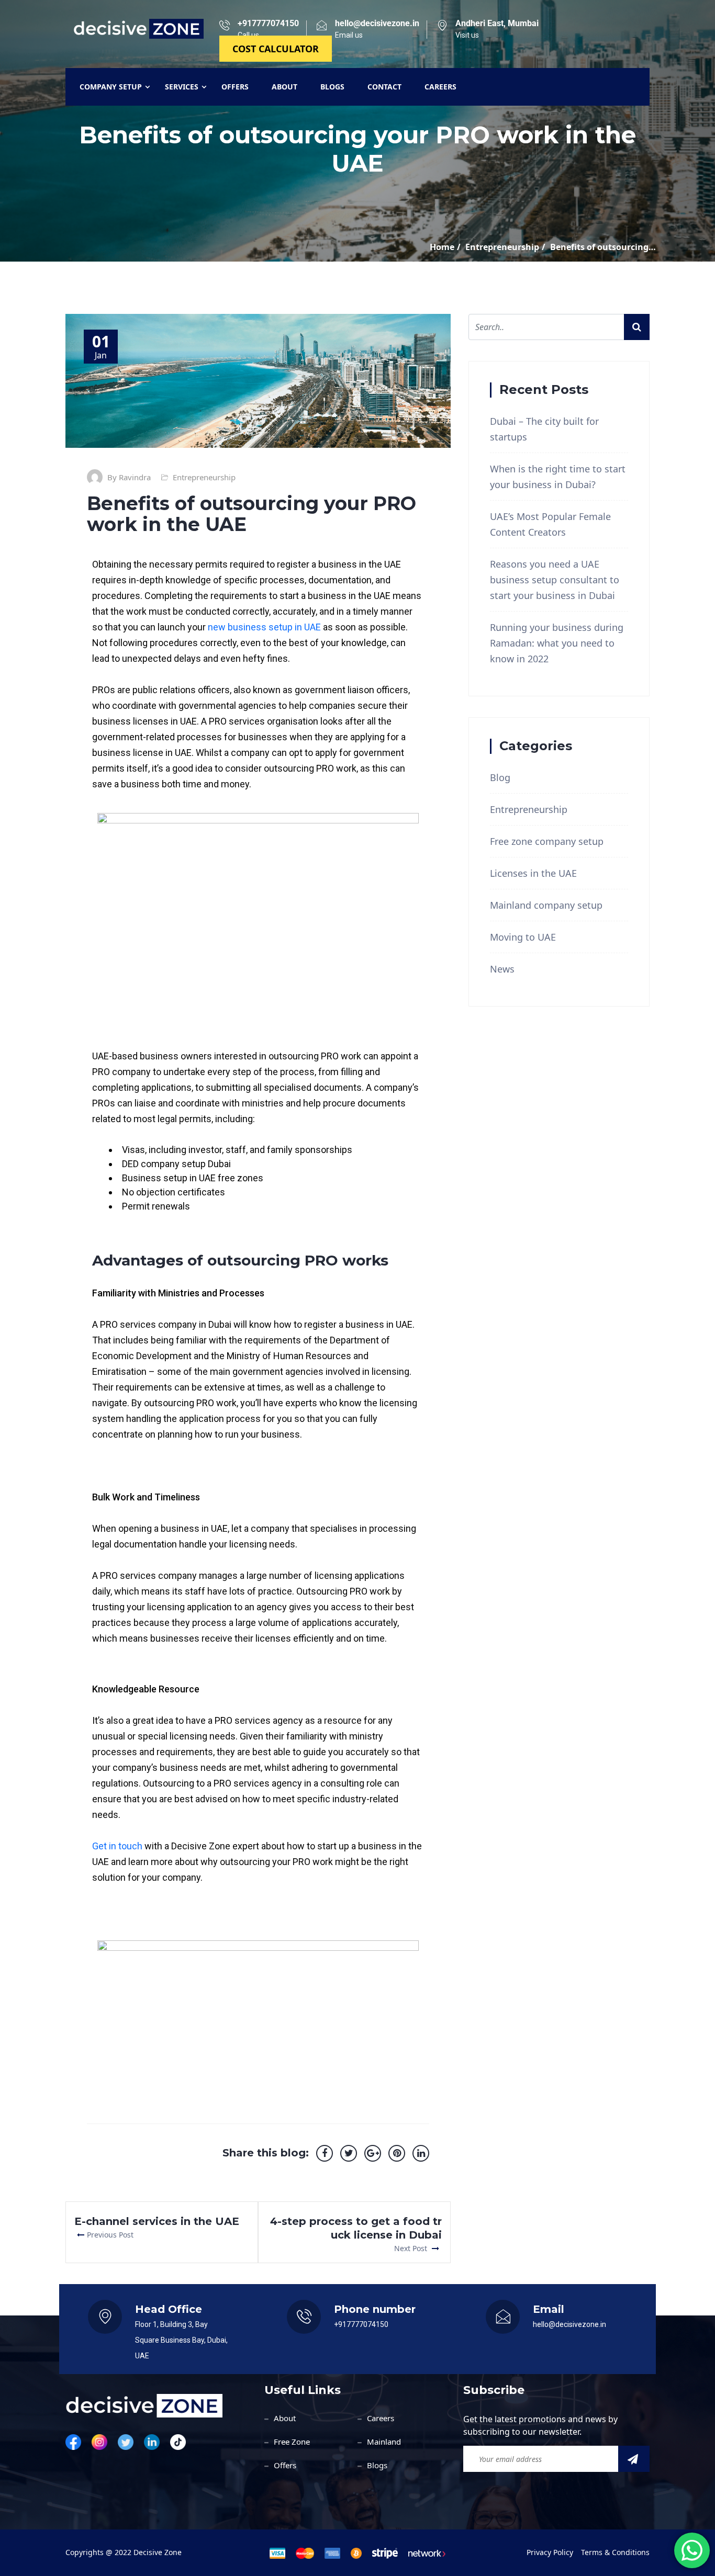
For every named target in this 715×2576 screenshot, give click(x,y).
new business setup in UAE (265, 627)
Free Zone (292, 2442)
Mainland (384, 2442)
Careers (381, 2418)
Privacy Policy (550, 2552)
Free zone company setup (547, 841)
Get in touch (117, 1846)
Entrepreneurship (204, 477)
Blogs (377, 2465)
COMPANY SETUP (111, 87)
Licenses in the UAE (533, 873)
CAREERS (440, 87)
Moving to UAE (523, 937)
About (285, 2418)
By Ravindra (129, 477)
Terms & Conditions (615, 2552)
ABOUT (284, 87)
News (502, 969)
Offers (285, 2465)
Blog (500, 777)
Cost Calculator (276, 49)
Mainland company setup (546, 905)
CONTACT (384, 87)
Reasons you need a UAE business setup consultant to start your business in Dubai (555, 580)
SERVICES (182, 87)
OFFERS (235, 87)
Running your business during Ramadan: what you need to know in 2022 (557, 643)
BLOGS (332, 87)
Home (442, 247)
